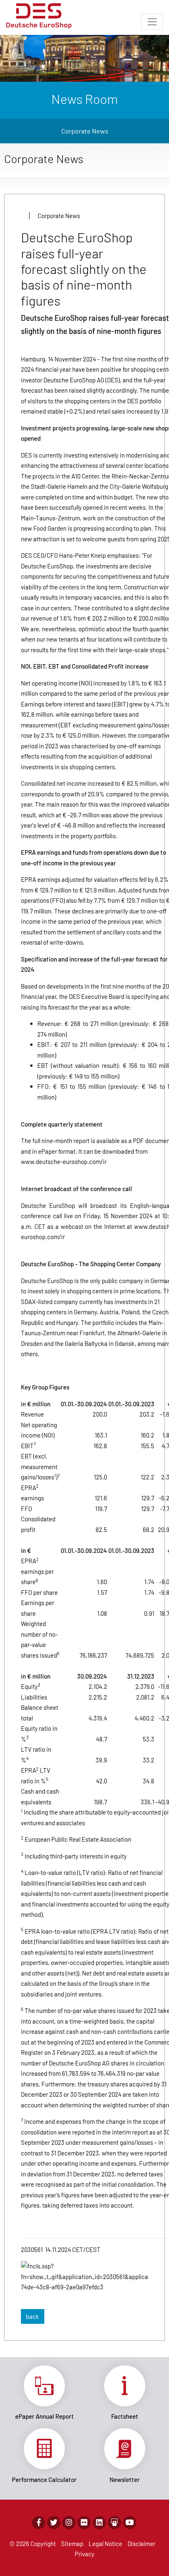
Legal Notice (105, 2544)
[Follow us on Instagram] (69, 2523)
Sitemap (72, 2544)
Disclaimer (142, 2544)
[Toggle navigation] (152, 22)
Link (44, 2393)
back (32, 2316)
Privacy (84, 2554)
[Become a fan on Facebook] (39, 2523)
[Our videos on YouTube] (130, 2523)
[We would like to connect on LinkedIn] (99, 2523)
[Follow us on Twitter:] (54, 2523)
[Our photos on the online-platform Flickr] (84, 2523)
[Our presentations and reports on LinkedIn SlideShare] (114, 2523)
